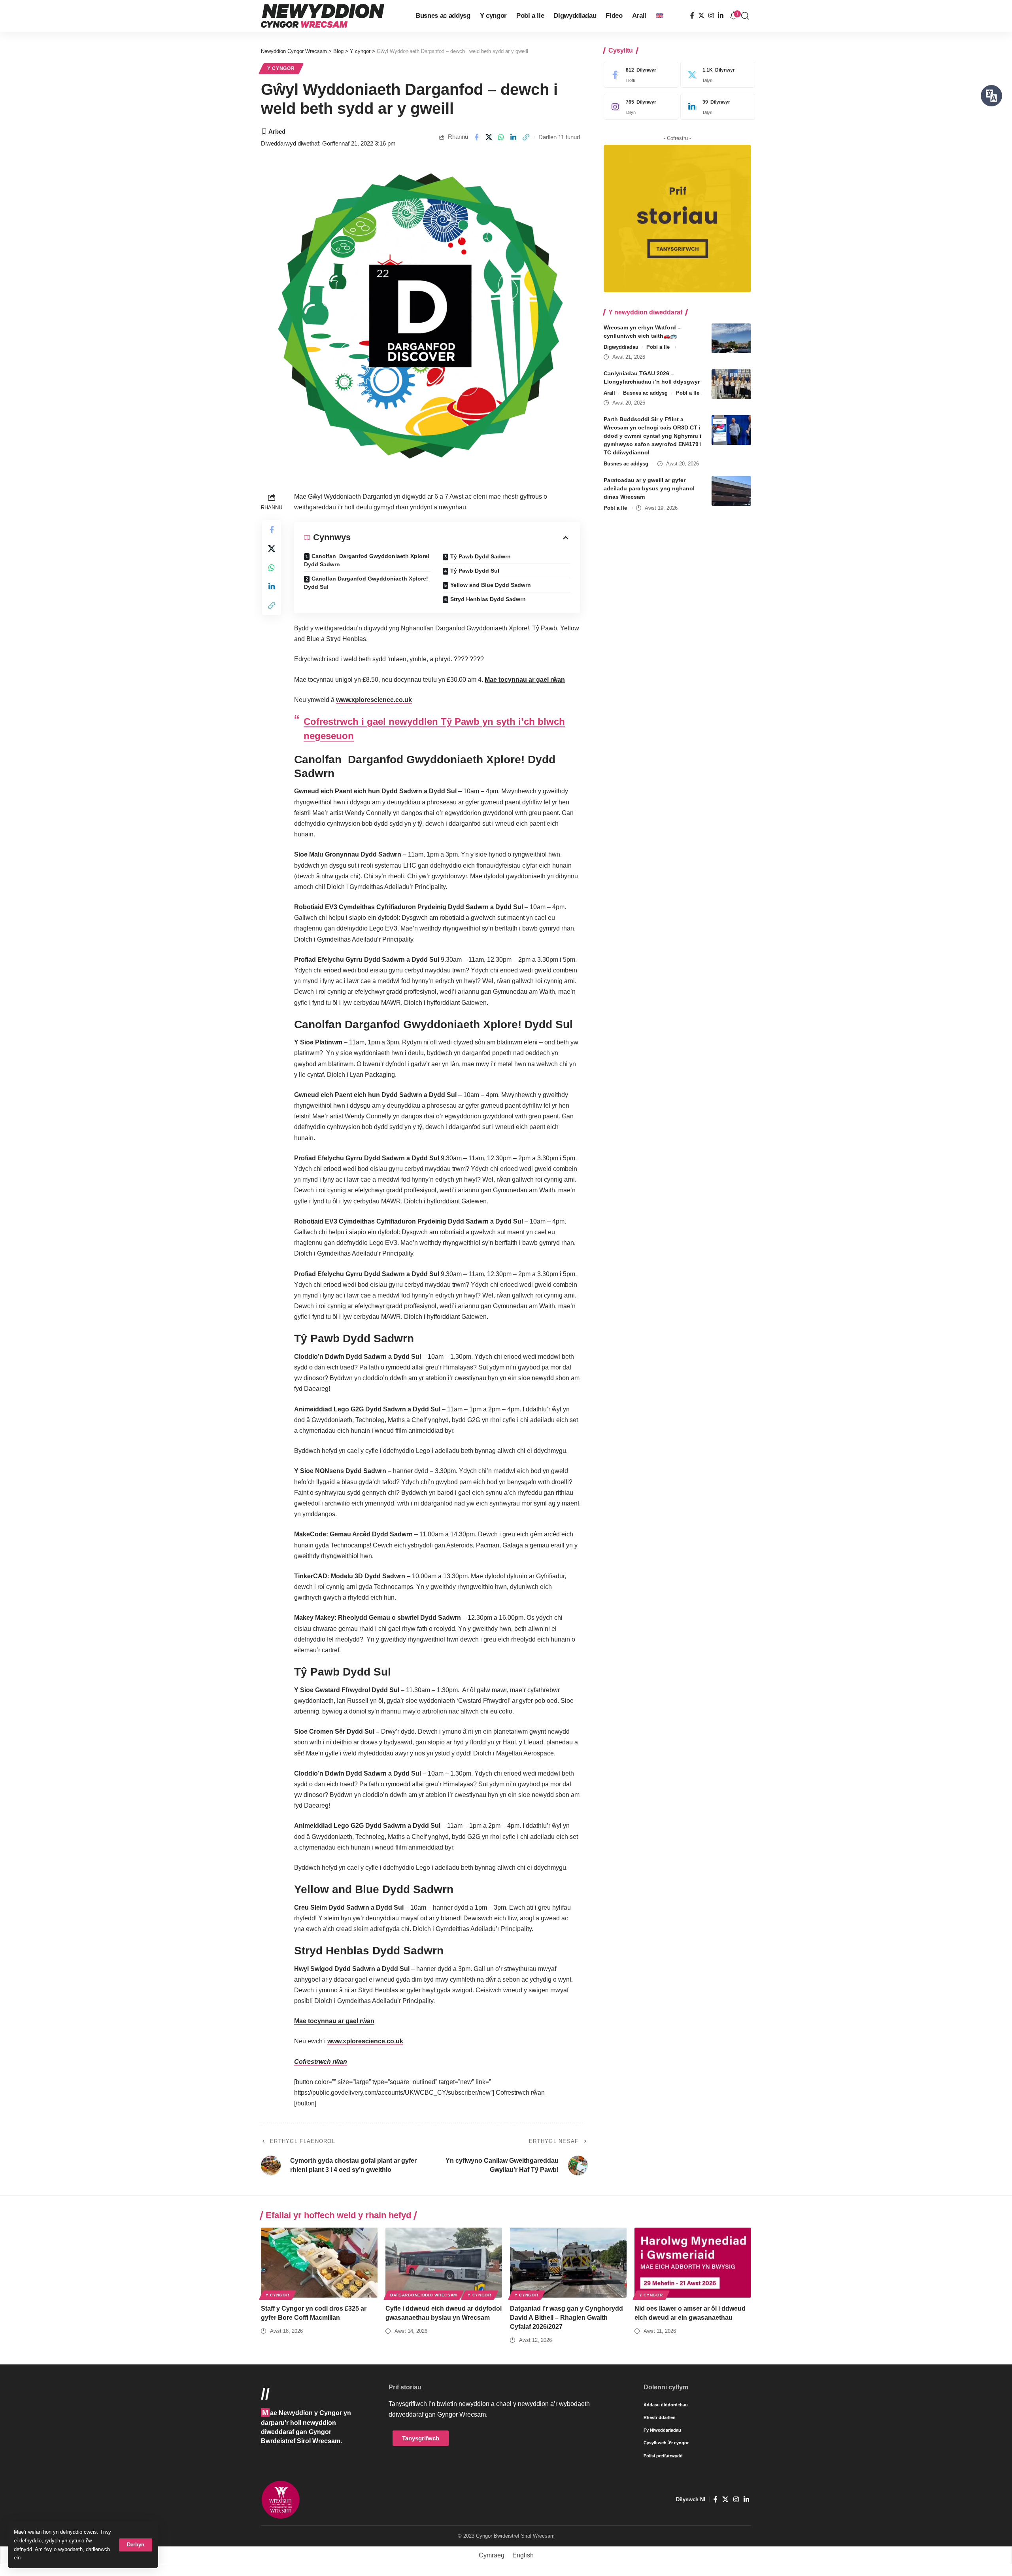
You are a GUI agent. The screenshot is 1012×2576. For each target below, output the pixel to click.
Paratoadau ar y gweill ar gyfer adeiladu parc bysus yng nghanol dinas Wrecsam (649, 488)
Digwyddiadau (621, 347)
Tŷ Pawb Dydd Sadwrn (481, 556)
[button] (136, 2545)
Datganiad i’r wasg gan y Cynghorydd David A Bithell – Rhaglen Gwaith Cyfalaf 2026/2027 (566, 2318)
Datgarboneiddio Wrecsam (424, 2295)
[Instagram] (711, 16)
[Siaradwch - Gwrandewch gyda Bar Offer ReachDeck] (991, 96)
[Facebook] (692, 16)
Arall (609, 393)
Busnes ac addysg (645, 393)
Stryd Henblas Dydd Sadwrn (488, 599)
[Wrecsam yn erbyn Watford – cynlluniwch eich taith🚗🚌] (731, 338)
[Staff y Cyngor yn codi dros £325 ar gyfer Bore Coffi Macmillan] (319, 2263)
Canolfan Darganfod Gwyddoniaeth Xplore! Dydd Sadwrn (367, 560)
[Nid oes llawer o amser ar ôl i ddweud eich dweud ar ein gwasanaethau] (693, 2263)
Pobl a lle (658, 347)
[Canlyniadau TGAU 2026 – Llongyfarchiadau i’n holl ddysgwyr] (731, 384)
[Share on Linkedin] (514, 137)
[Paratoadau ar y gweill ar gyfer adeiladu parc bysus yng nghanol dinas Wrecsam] (731, 491)
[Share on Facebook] (476, 137)
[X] (701, 16)
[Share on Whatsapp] (501, 137)
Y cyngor (281, 68)
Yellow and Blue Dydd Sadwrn (491, 585)
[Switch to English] (659, 16)
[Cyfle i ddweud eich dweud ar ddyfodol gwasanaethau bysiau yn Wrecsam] (444, 2263)
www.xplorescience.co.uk (374, 700)
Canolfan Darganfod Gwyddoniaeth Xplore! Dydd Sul (366, 583)
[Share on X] (489, 137)
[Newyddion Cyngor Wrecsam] (323, 16)
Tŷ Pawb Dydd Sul (475, 571)
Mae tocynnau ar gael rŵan (525, 680)
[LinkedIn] (721, 16)
